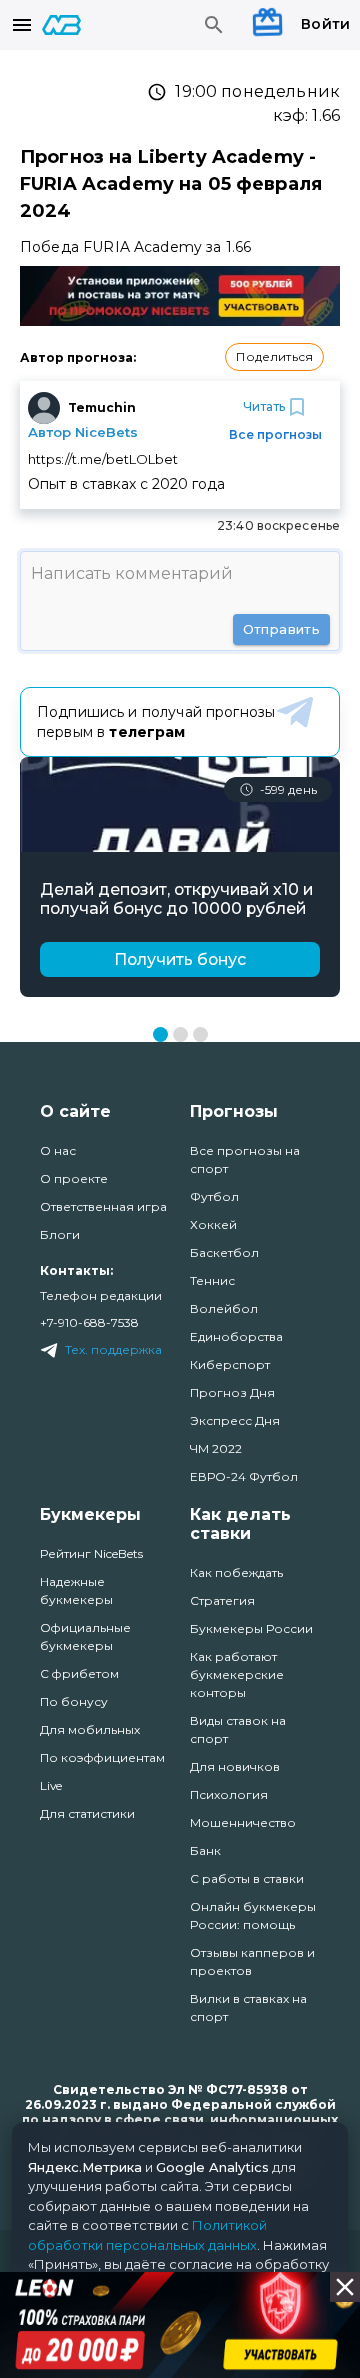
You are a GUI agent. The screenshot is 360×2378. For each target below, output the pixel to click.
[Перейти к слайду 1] (160, 1034)
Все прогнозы (275, 434)
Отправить (281, 629)
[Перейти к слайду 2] (180, 1034)
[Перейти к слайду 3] (200, 1034)
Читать (264, 406)
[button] (274, 357)
